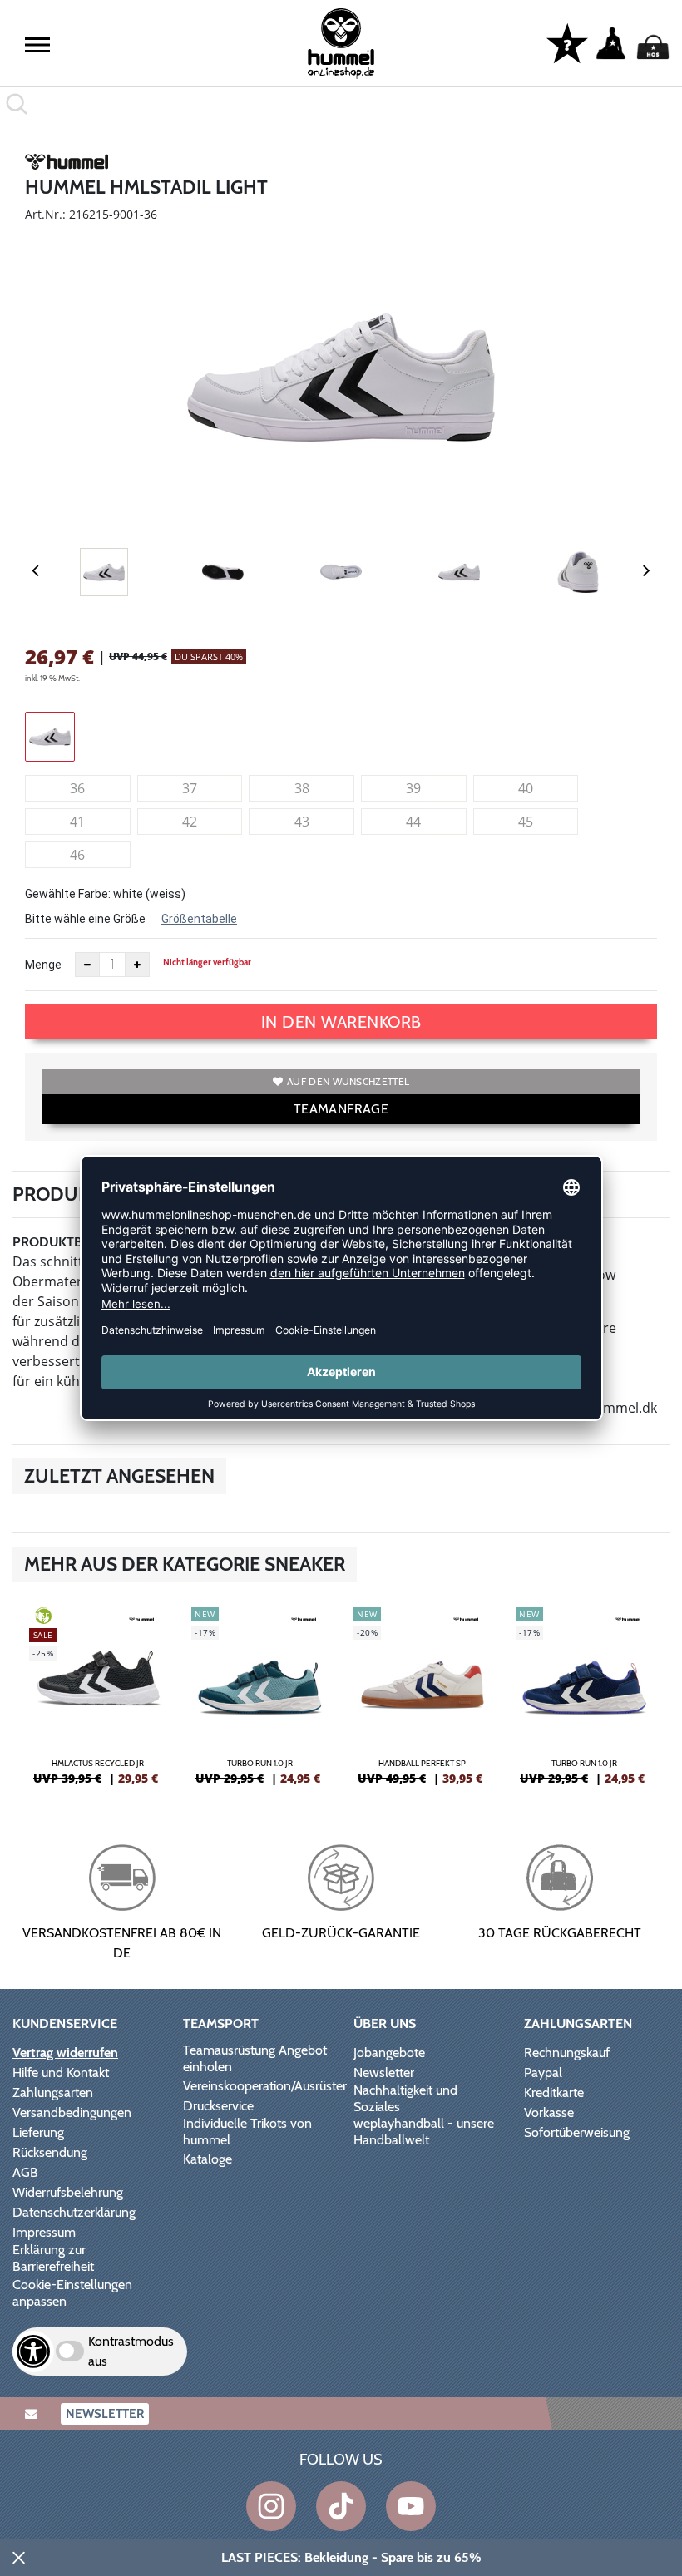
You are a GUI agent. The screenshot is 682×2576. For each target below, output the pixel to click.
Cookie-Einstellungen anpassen (72, 2293)
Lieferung (38, 2132)
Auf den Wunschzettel (348, 1081)
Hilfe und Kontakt (61, 2073)
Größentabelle (199, 919)
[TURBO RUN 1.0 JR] (260, 1703)
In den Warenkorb (341, 1022)
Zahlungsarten (53, 2092)
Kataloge (208, 2159)
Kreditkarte (554, 2092)
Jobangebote (389, 2053)
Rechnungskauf (567, 2053)
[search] (341, 104)
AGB (25, 2172)
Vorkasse (549, 2112)
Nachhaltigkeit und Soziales (405, 2098)
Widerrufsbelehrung (68, 2192)
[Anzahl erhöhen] (137, 965)
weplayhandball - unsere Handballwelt (424, 2132)
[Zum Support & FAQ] (567, 42)
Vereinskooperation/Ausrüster (265, 2086)
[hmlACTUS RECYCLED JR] (98, 1703)
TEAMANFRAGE (341, 1109)
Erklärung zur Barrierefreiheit (53, 2258)
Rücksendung (50, 2152)
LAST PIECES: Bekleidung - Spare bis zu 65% (351, 2557)
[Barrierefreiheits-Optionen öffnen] (33, 2351)
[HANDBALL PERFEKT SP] (422, 1703)
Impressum (44, 2232)
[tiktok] (341, 2506)
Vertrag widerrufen (65, 2053)
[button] (37, 45)
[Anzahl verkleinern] (87, 965)
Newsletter (384, 2073)
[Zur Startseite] (341, 44)
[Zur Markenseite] (67, 165)
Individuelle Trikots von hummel (247, 2132)
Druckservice (218, 2106)
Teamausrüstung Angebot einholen (255, 2058)
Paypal (543, 2073)
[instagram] (271, 2506)
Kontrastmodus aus (131, 2351)
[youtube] (411, 2506)
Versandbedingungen (72, 2112)
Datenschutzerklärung (74, 2212)
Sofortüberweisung (577, 2132)
